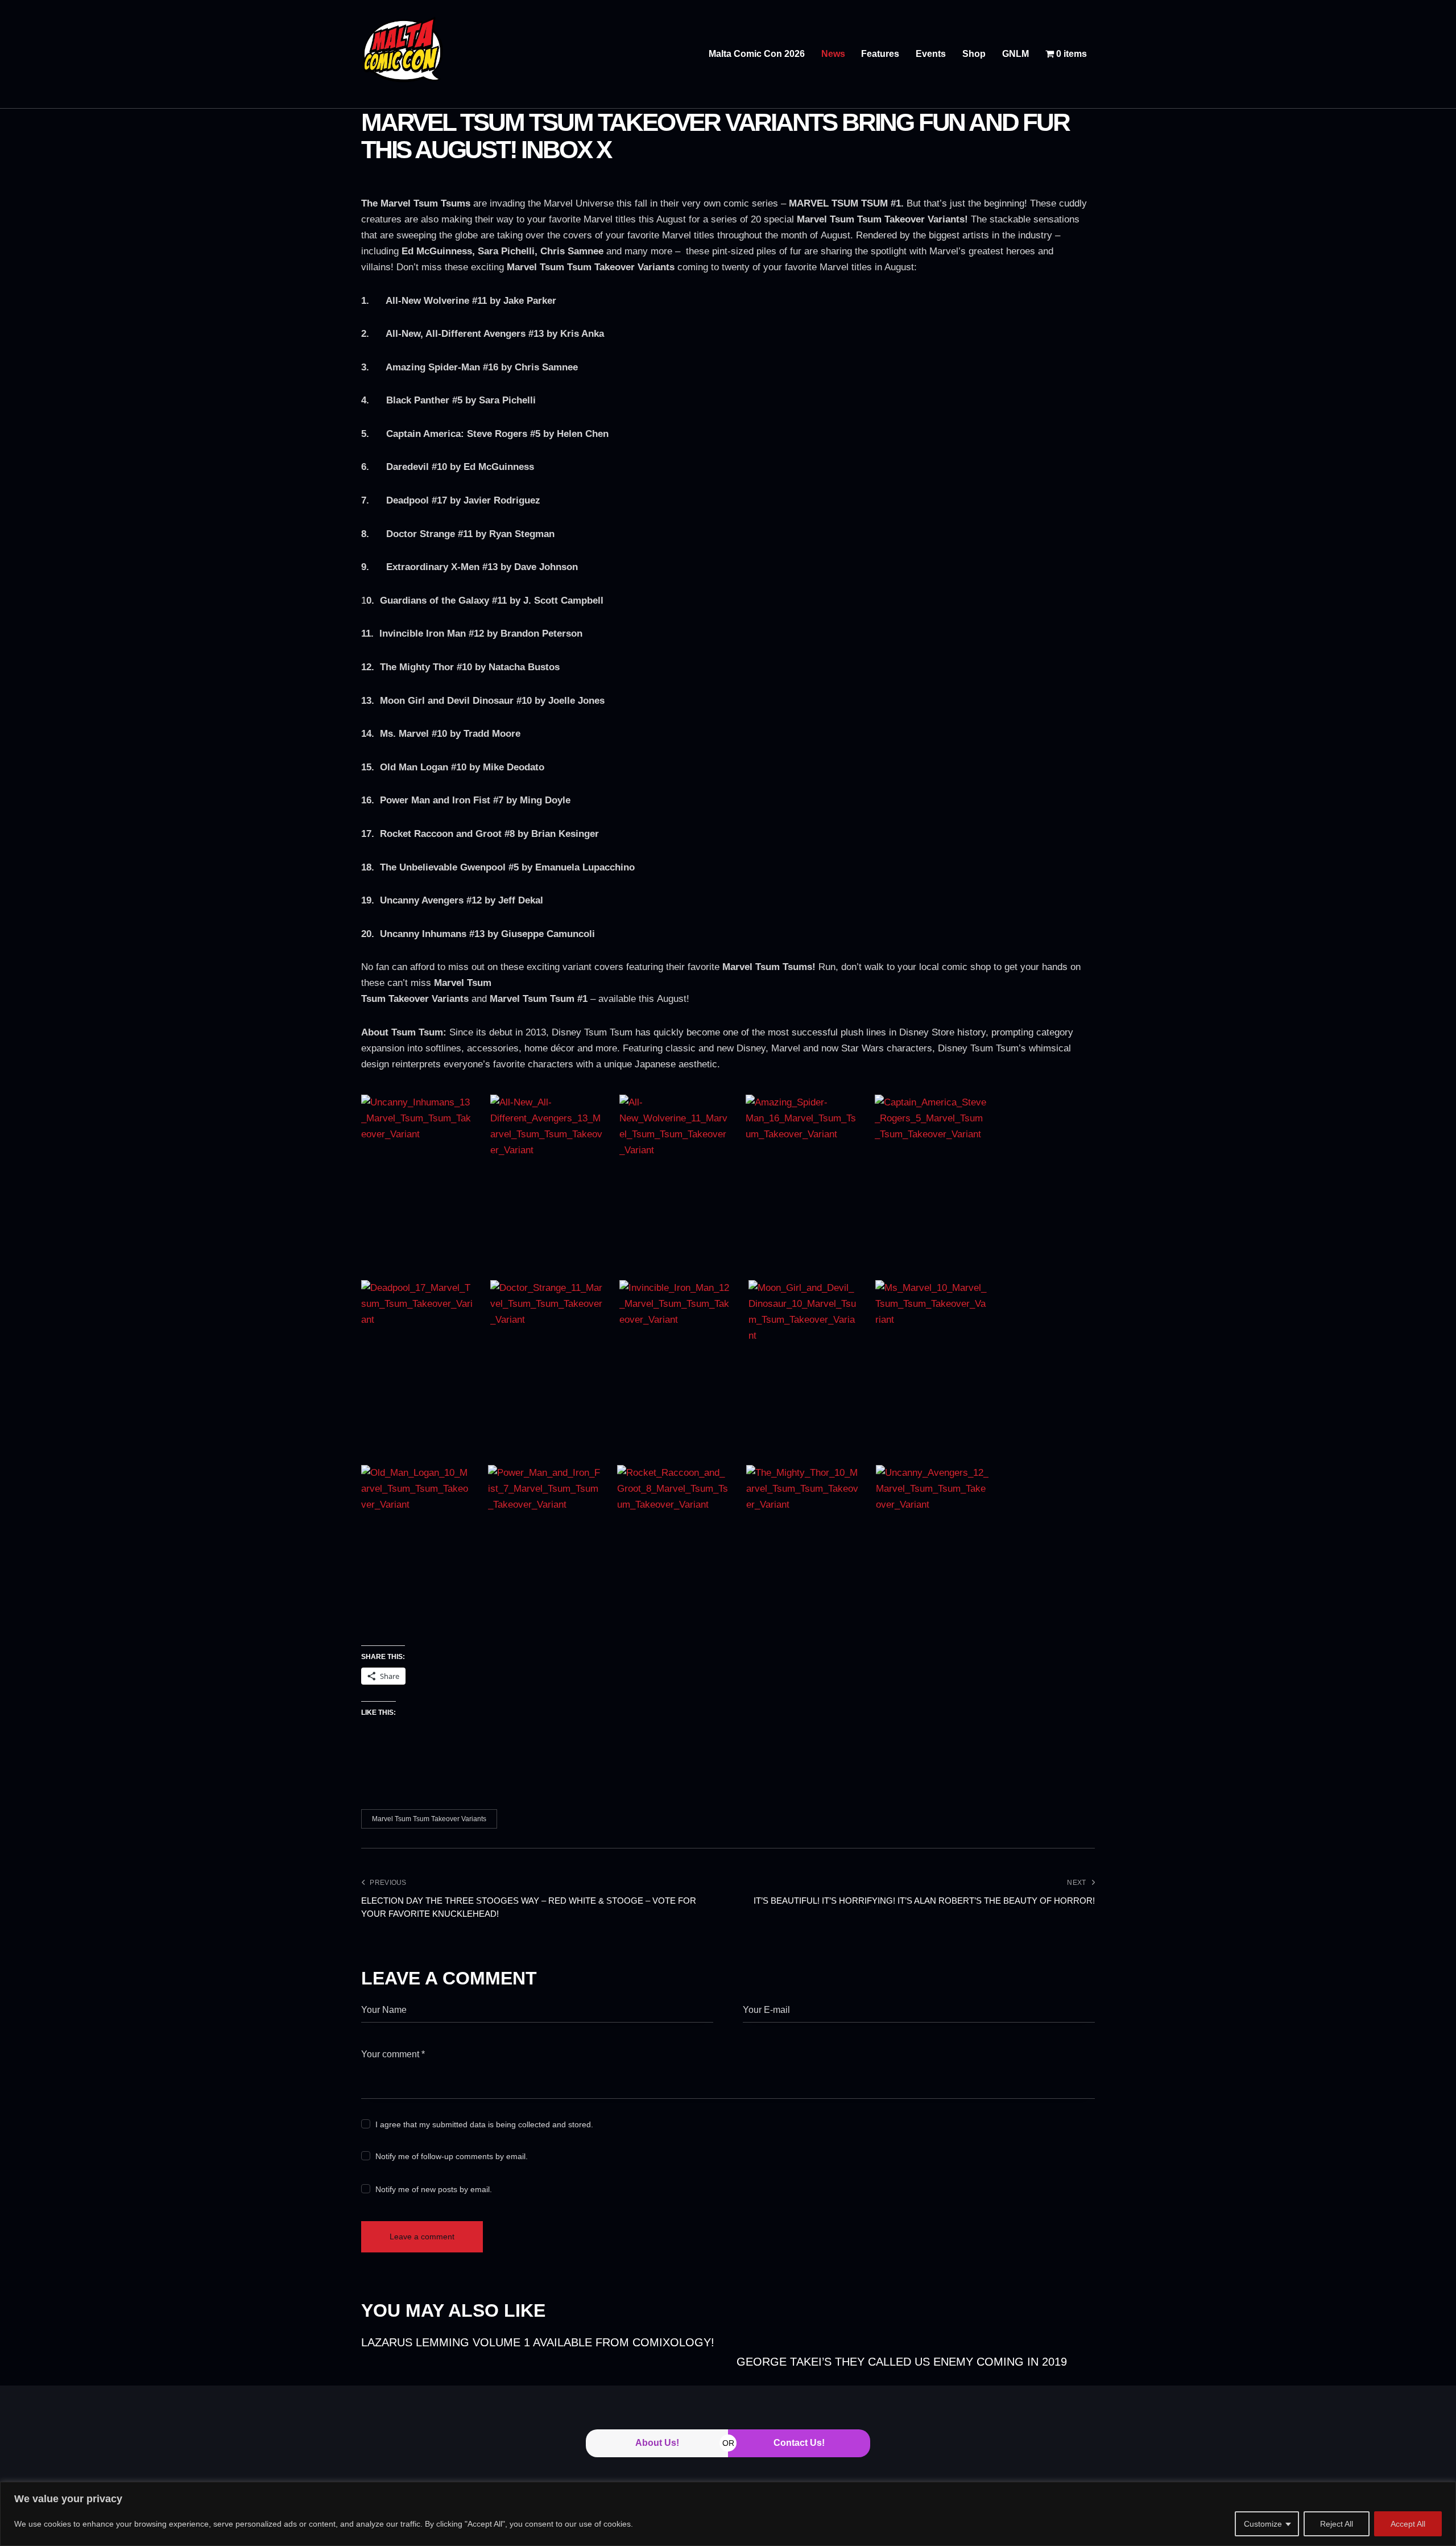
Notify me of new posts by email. (434, 2189)
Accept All (1408, 2524)
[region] (728, 2514)
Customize (1263, 2524)
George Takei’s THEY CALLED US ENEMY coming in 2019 (902, 2362)
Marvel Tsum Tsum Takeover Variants (429, 1819)
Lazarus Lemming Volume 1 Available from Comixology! (538, 2342)
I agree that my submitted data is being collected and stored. (484, 2124)
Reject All (1337, 2524)
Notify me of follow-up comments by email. (452, 2156)
